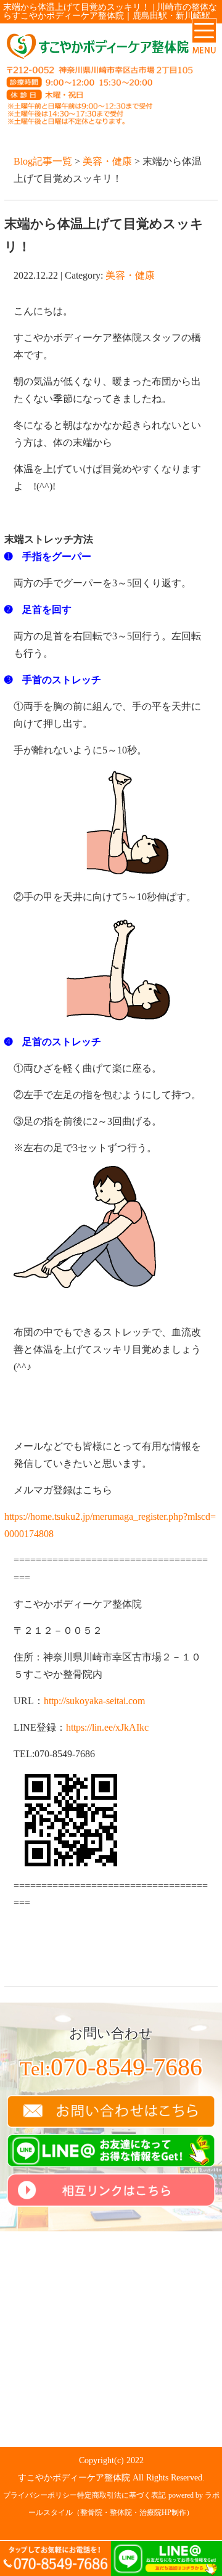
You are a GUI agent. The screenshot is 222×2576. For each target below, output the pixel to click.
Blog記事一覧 (43, 161)
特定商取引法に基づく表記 (121, 2495)
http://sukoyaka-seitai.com (94, 1701)
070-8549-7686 (111, 2067)
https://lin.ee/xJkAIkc (107, 1727)
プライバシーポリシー (40, 2495)
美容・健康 (107, 161)
